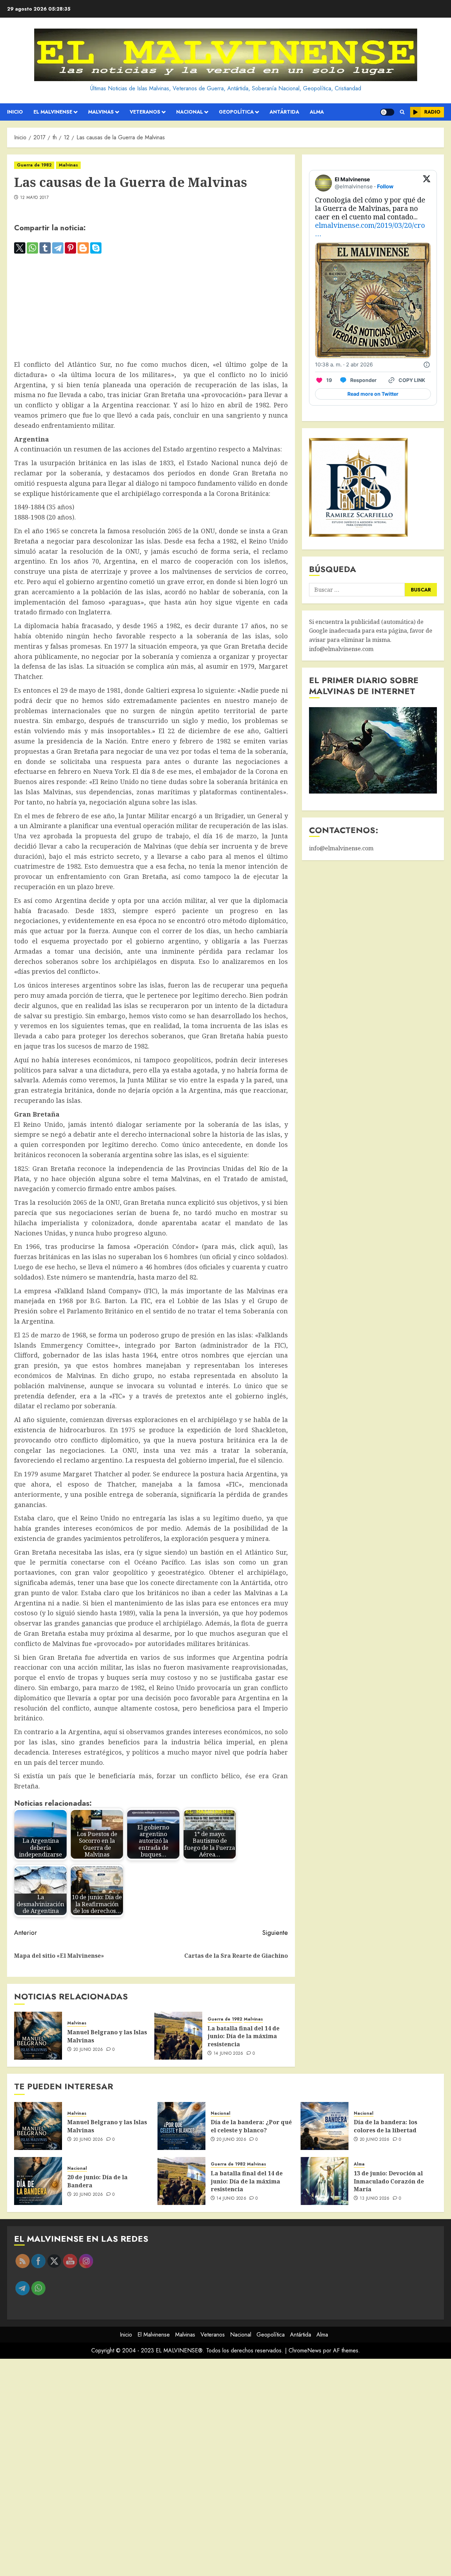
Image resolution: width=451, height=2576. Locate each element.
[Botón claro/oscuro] (387, 112)
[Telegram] (58, 248)
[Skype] (96, 248)
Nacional (190, 112)
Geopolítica (236, 112)
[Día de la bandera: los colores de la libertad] (325, 2126)
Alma (317, 112)
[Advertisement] (151, 307)
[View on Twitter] (427, 183)
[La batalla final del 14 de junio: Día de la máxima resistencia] (178, 2036)
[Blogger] (83, 248)
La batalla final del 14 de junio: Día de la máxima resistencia (243, 2036)
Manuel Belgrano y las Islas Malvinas (107, 2036)
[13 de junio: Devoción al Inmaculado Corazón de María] (325, 2181)
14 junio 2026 (228, 2054)
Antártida (284, 112)
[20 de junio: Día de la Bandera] (38, 2181)
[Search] (402, 112)
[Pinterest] (70, 248)
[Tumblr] (45, 248)
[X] (20, 248)
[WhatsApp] (32, 248)
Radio (432, 112)
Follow (385, 186)
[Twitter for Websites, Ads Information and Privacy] (427, 365)
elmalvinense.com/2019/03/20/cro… (370, 229)
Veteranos (145, 112)
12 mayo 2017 (34, 198)
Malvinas (101, 112)
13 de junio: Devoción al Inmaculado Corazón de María (389, 2181)
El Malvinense (53, 112)
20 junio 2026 (88, 2050)
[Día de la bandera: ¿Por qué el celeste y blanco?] (181, 2126)
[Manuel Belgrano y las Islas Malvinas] (38, 2036)
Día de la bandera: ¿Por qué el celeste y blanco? (251, 2126)
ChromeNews (305, 2350)
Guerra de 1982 (34, 165)
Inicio (15, 112)
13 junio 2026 (375, 2199)
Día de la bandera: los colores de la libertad (385, 2126)
